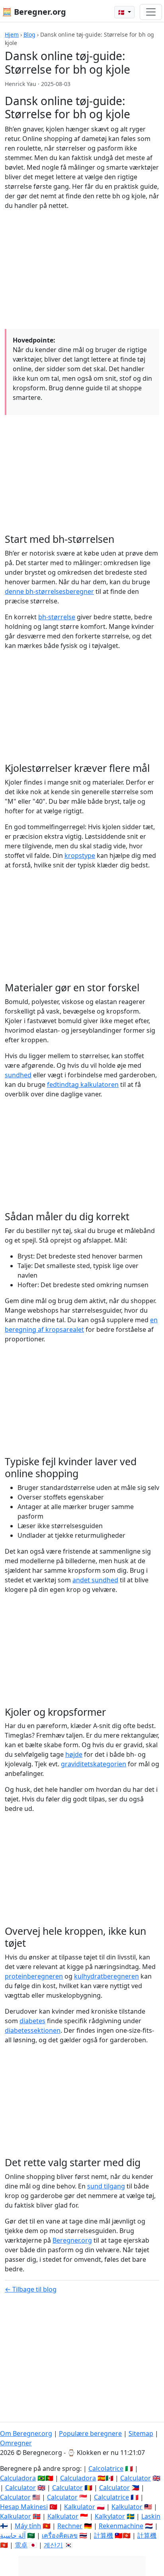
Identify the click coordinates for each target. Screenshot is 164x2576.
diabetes (32, 2021)
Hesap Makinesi (24, 2507)
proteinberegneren (34, 1976)
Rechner (70, 2526)
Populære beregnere (90, 2433)
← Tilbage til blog (31, 2289)
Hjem (12, 34)
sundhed (18, 1075)
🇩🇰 (122, 12)
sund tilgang (106, 2186)
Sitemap (141, 2433)
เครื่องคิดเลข (60, 2535)
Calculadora (18, 2478)
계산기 (53, 2545)
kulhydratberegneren (106, 1976)
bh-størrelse (57, 617)
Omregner (16, 2443)
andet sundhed (95, 1580)
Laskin (151, 2516)
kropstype (80, 855)
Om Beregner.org (26, 2433)
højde (74, 1754)
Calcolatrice (106, 2468)
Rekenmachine (121, 2526)
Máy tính (28, 2526)
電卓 (21, 2545)
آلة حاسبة (13, 2535)
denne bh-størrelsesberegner (49, 591)
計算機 (103, 2535)
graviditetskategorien (94, 1764)
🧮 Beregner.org (34, 12)
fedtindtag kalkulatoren (83, 1084)
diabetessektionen (33, 2030)
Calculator (136, 2478)
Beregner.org (72, 2240)
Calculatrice (111, 2497)
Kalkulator (80, 2507)
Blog (29, 34)
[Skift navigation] (151, 12)
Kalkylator (110, 2516)
